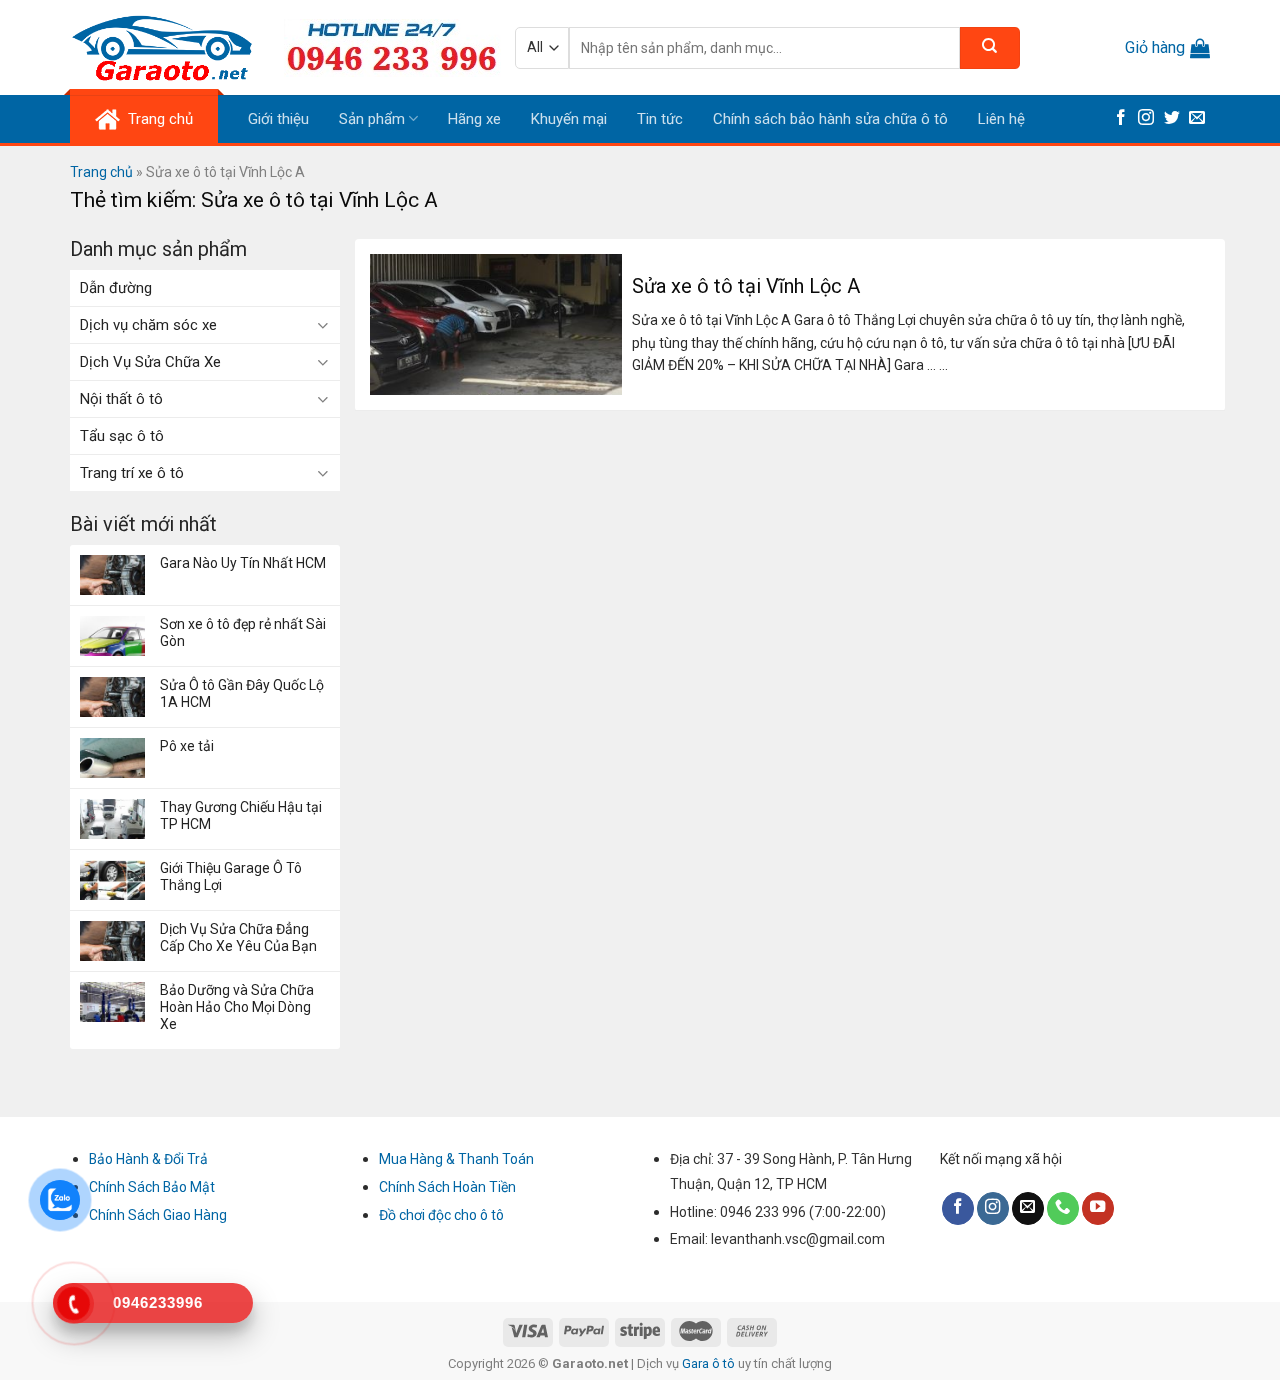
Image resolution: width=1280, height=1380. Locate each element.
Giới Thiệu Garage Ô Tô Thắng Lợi (231, 876)
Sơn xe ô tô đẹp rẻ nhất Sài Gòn (243, 632)
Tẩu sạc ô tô (122, 436)
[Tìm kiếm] (990, 48)
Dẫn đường (116, 288)
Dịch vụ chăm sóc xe (148, 325)
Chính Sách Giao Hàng (158, 1215)
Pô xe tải (187, 746)
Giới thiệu (278, 119)
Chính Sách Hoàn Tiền (447, 1187)
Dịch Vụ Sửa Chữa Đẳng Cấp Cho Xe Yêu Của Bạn (238, 937)
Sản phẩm (372, 119)
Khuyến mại (569, 119)
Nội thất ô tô (121, 399)
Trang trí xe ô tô (132, 473)
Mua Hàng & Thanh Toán (456, 1159)
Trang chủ (101, 172)
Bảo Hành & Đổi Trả (148, 1159)
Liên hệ (1001, 119)
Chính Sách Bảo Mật (152, 1187)
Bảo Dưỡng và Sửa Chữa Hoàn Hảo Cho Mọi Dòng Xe (237, 1007)
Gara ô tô (710, 1363)
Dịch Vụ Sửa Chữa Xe (150, 362)
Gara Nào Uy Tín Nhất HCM (243, 563)
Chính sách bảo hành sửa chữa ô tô (830, 119)
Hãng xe (474, 119)
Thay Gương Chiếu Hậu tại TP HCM (241, 815)
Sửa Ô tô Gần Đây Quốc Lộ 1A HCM (242, 693)
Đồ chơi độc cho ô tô (441, 1215)
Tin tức (660, 119)
